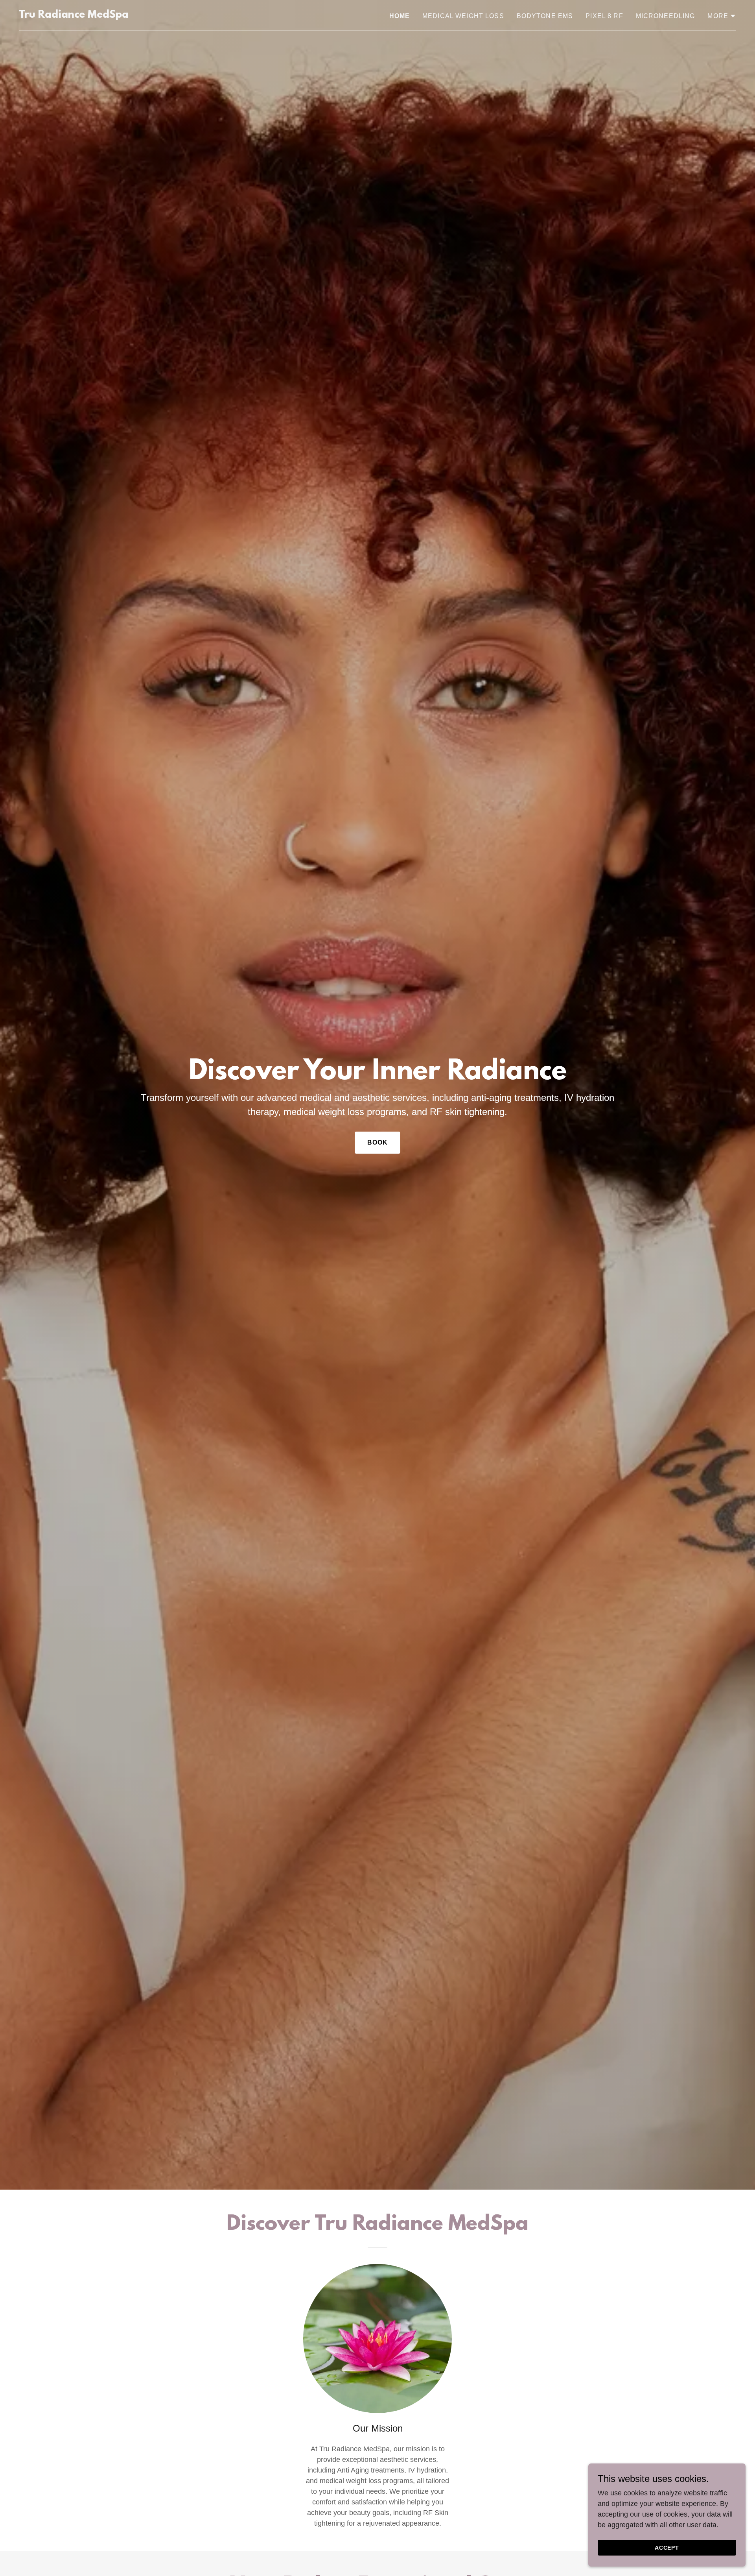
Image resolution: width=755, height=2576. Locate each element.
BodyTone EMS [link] (545, 16)
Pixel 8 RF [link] (604, 16)
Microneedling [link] (666, 16)
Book (378, 1142)
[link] (74, 15)
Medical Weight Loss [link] (463, 16)
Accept (667, 2548)
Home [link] (400, 16)
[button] (722, 16)
